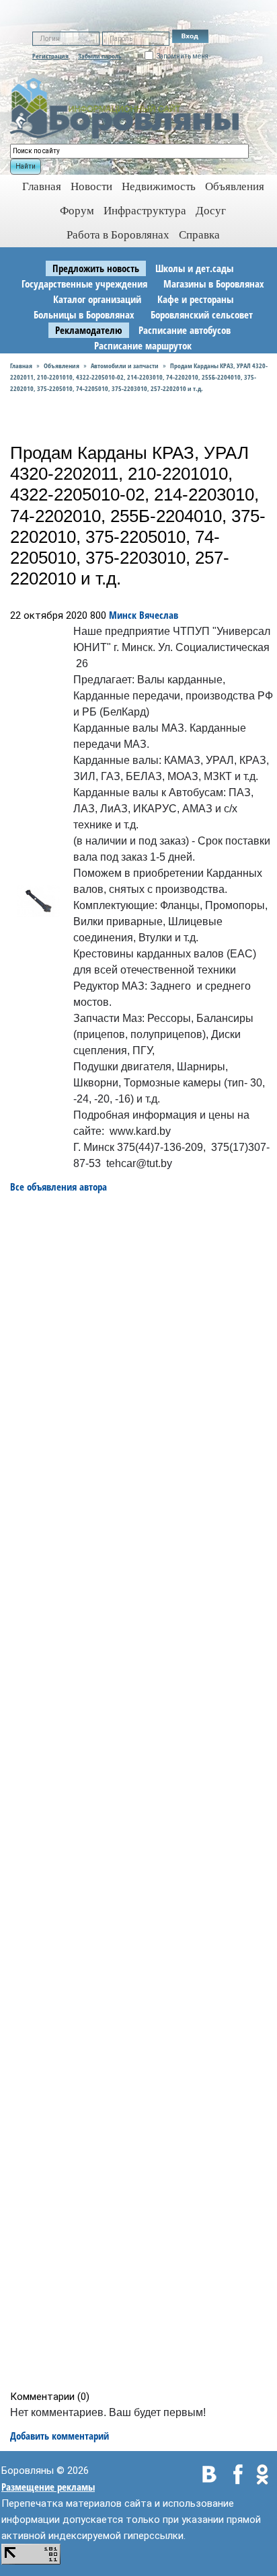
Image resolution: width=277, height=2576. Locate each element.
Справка (199, 235)
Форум (77, 211)
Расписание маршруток (143, 345)
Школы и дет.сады (194, 268)
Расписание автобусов (185, 330)
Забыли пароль (100, 56)
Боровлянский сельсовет (202, 314)
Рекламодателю (89, 330)
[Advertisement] (143, 1792)
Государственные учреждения (84, 284)
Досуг (211, 211)
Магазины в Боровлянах (214, 284)
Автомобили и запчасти (125, 366)
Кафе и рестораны (195, 299)
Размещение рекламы (48, 2487)
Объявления (235, 186)
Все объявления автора (58, 1187)
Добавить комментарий (60, 2436)
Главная (21, 366)
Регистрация (50, 56)
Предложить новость (96, 268)
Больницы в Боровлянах (84, 314)
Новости (91, 186)
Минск (123, 615)
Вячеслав (159, 615)
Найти (26, 166)
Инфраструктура (145, 211)
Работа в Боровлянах (118, 235)
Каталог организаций (97, 299)
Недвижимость (159, 186)
